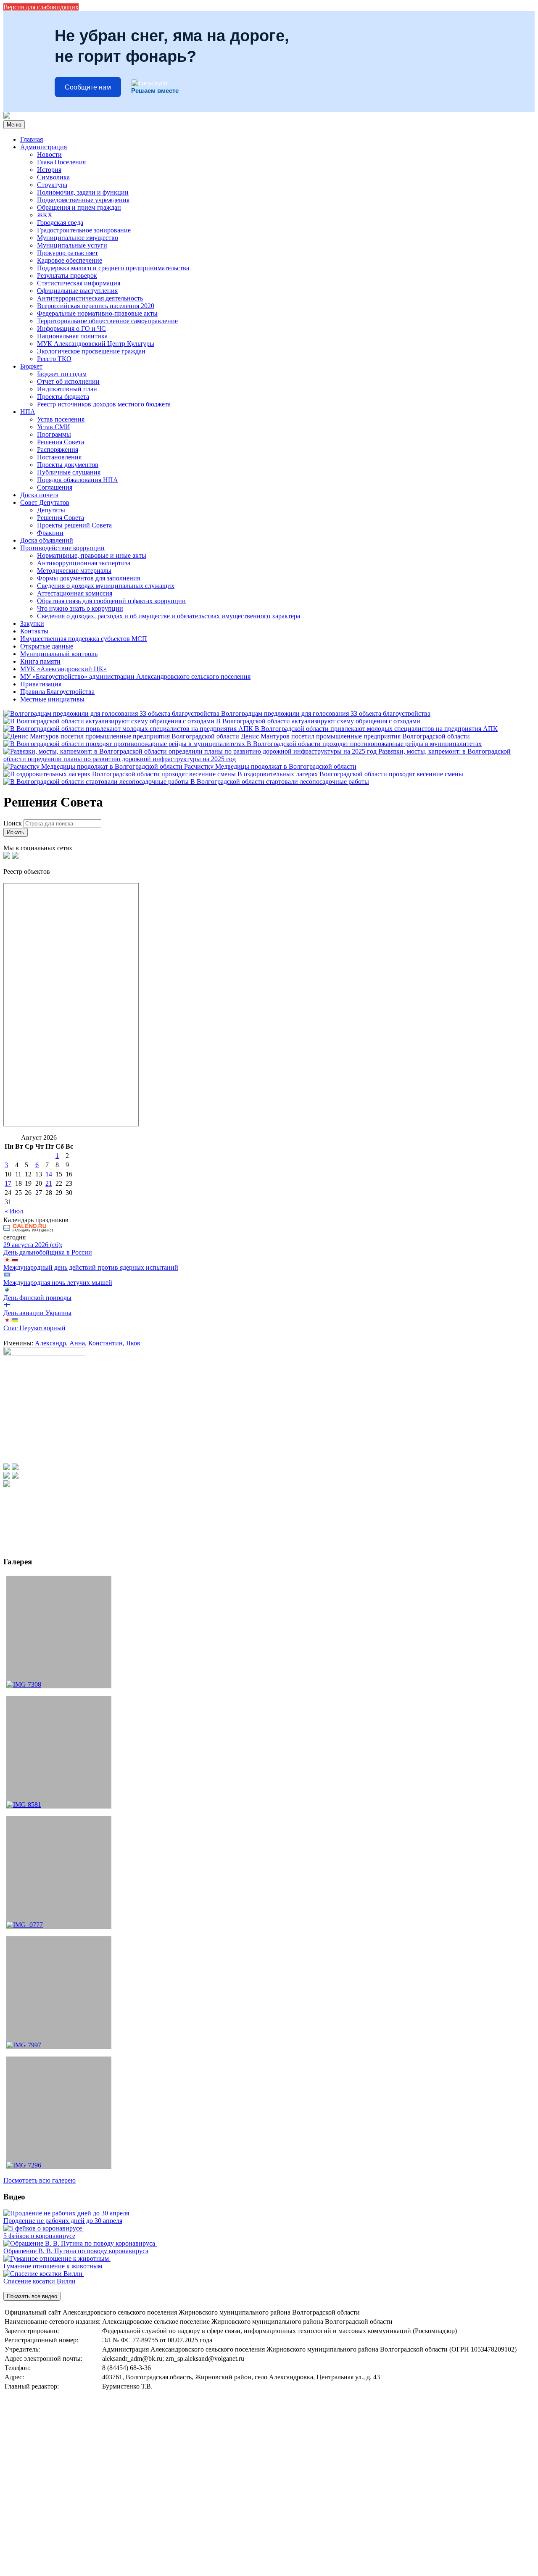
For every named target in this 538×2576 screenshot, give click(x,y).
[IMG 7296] (59, 2113)
